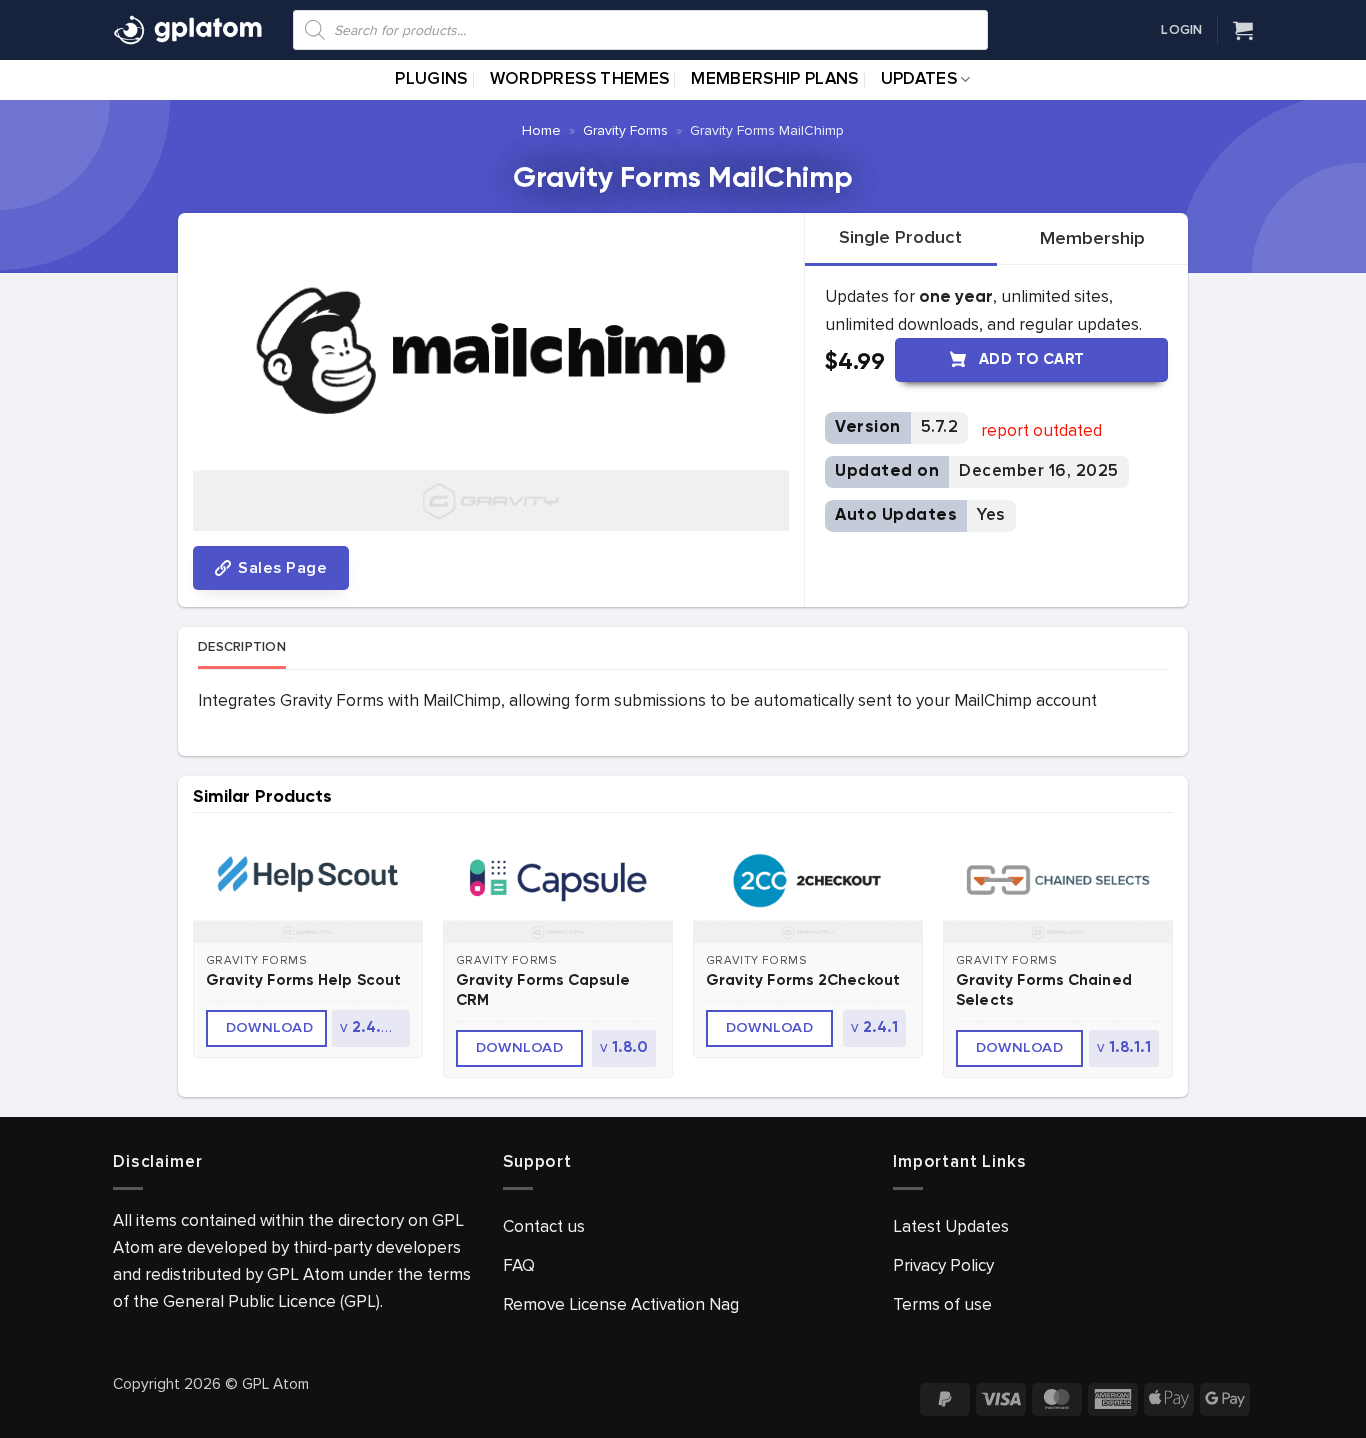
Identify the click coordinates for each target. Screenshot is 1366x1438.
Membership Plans (774, 79)
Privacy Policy (943, 1265)
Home (541, 130)
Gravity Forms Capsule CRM (543, 990)
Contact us (544, 1226)
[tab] (900, 238)
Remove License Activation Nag (621, 1304)
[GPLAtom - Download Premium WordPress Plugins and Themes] (188, 30)
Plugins (431, 79)
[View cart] (1243, 30)
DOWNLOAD (270, 1027)
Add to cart (1032, 359)
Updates (919, 79)
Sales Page (280, 568)
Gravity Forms (625, 130)
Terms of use (942, 1304)
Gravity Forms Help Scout (304, 980)
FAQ (519, 1265)
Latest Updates (951, 1226)
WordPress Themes (579, 79)
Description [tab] (242, 647)
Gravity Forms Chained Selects (1044, 990)
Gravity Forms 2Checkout (803, 980)
